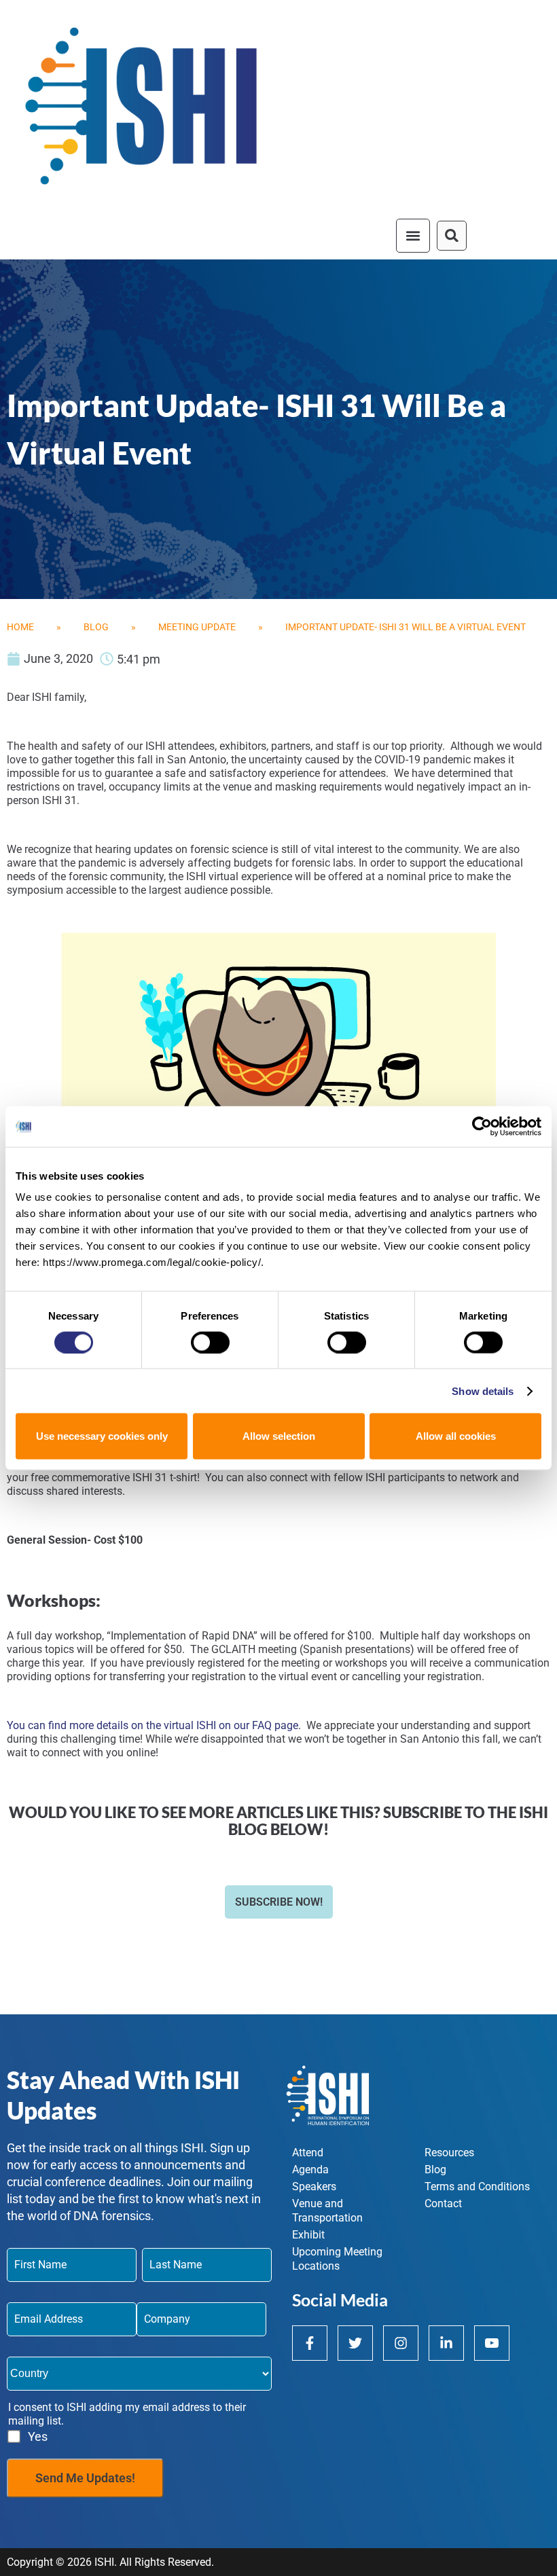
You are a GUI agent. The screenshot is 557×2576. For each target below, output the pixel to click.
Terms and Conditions (477, 2187)
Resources (449, 2153)
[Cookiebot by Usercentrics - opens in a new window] (482, 1126)
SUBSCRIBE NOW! (279, 1902)
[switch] (210, 1342)
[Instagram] (401, 2343)
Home (20, 627)
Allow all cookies (456, 1436)
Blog (96, 627)
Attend (308, 2153)
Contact (443, 2203)
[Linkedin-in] (446, 2343)
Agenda (310, 2170)
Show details (483, 1391)
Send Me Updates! (85, 2478)
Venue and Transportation (327, 2211)
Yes (38, 2436)
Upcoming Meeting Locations (337, 2259)
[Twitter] (355, 2343)
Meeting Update (197, 627)
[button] (413, 236)
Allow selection (279, 1436)
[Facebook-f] (310, 2343)
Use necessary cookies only (102, 1436)
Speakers (314, 2187)
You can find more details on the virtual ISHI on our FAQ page (152, 1725)
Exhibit (308, 2235)
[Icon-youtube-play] (492, 2343)
